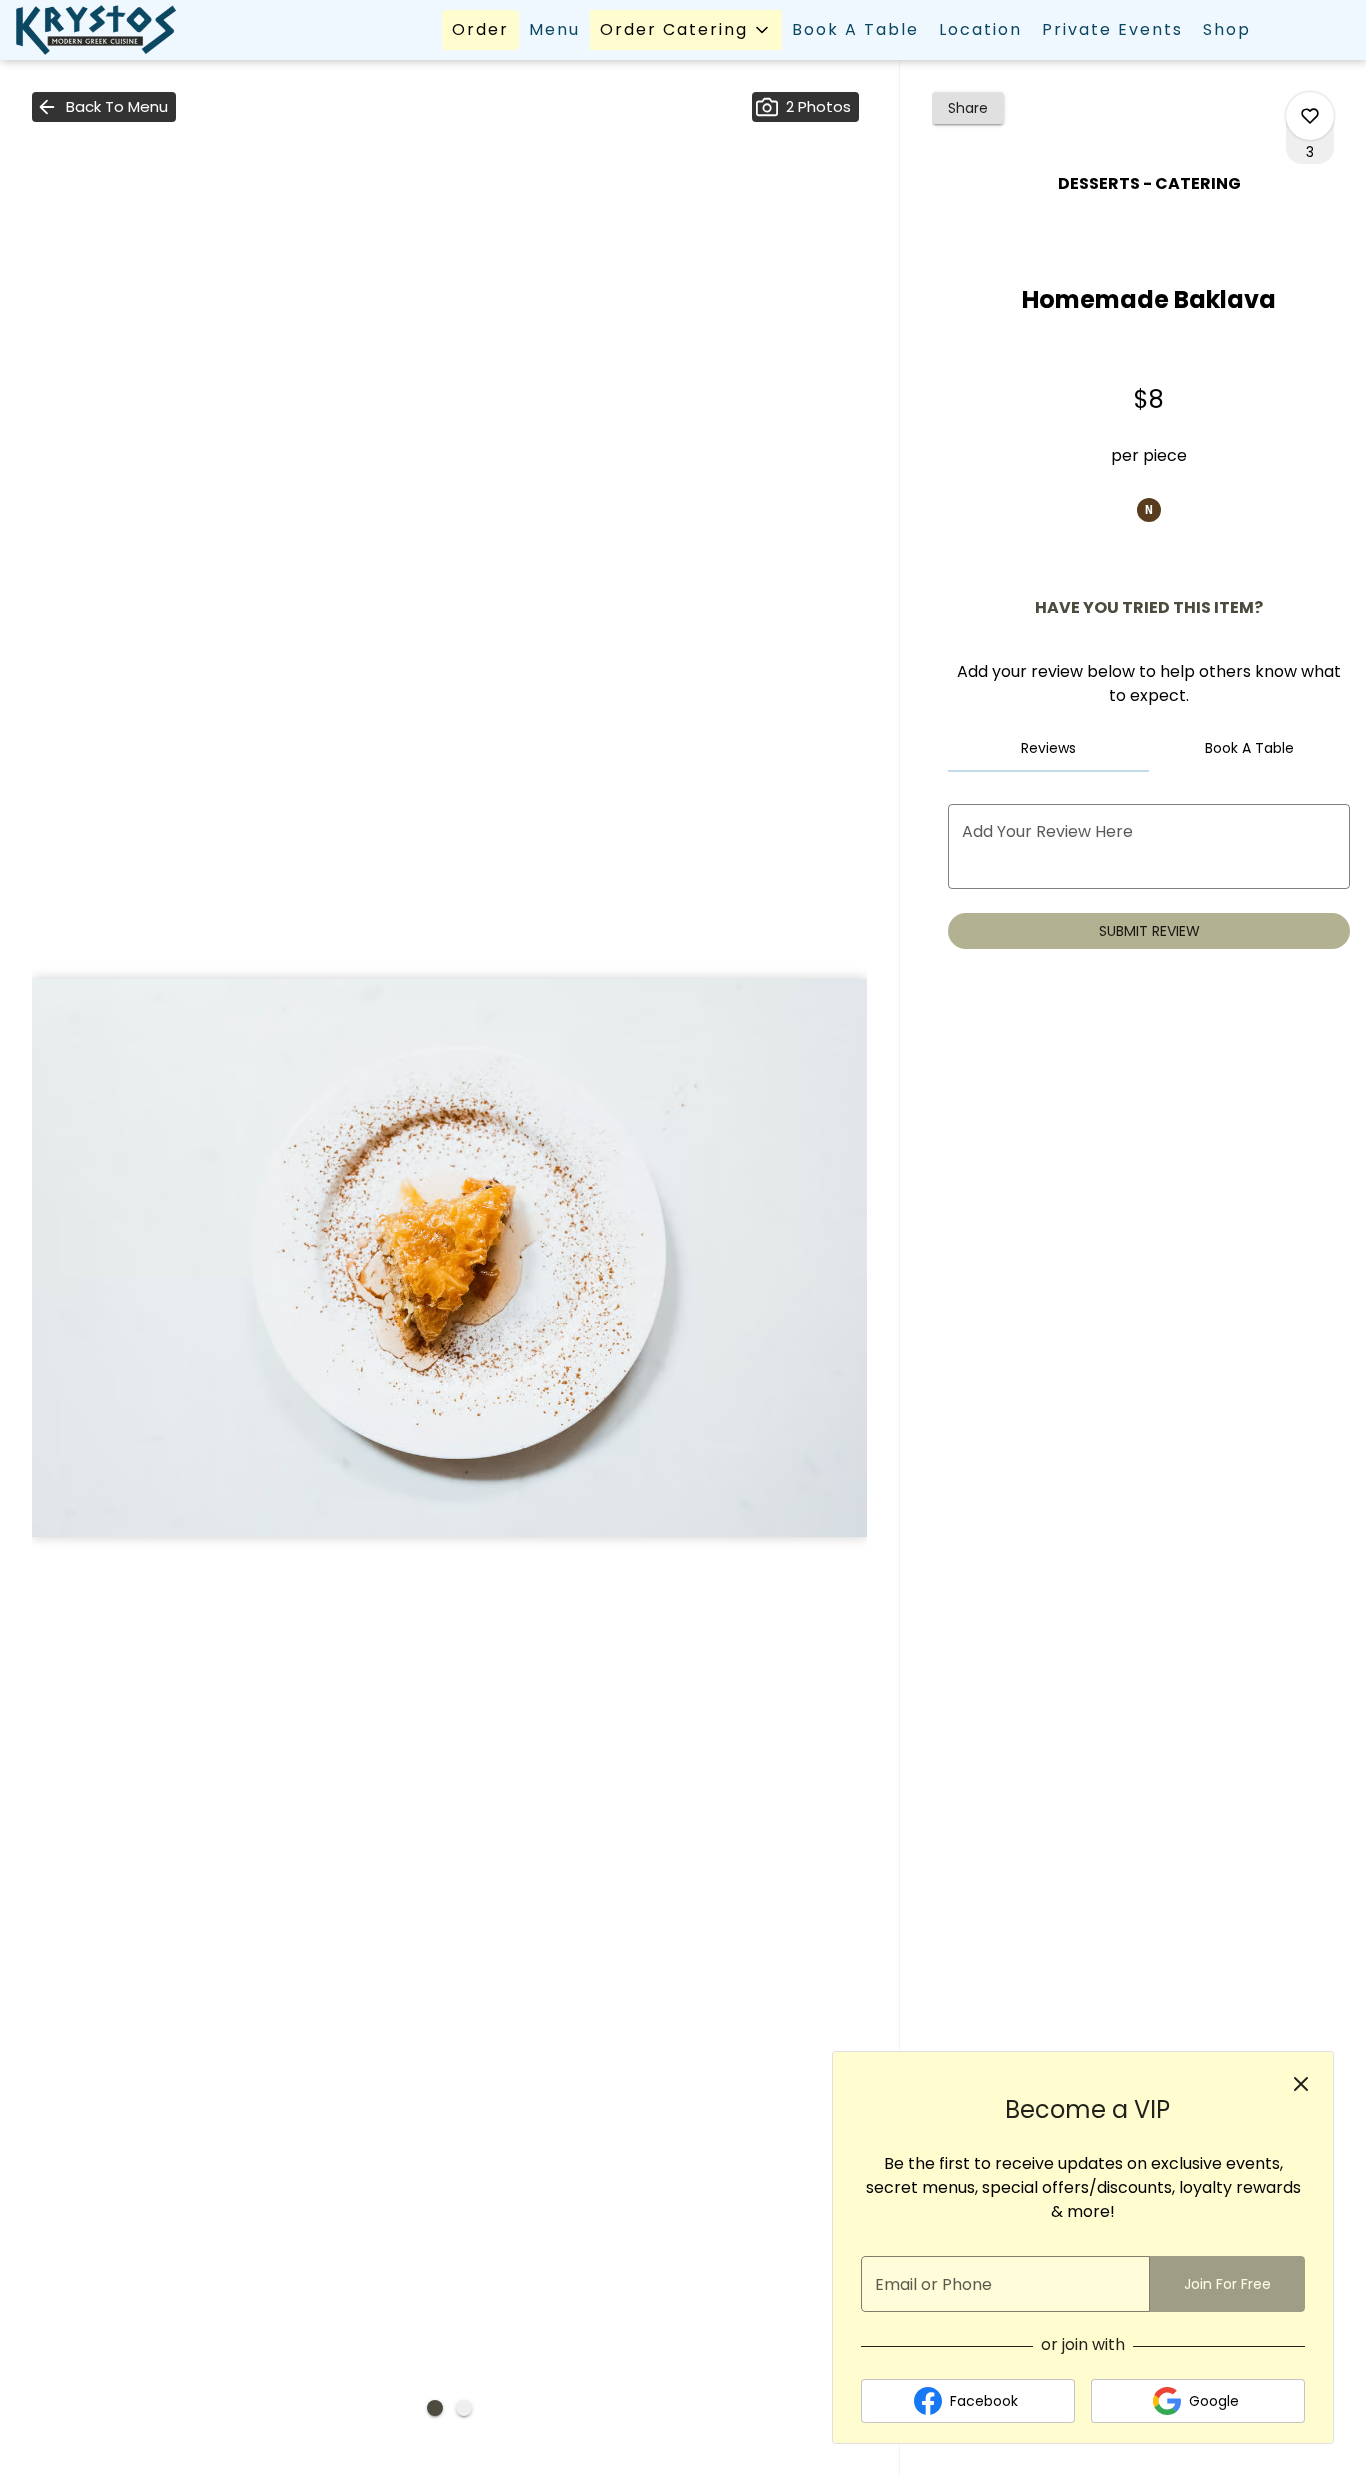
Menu (554, 29)
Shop (1227, 29)
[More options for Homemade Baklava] (1310, 116)
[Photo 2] (464, 2408)
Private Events (1112, 29)
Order (480, 29)
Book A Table (855, 29)
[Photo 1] (435, 2408)
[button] (686, 30)
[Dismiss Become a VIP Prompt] (1301, 2084)
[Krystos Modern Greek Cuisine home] (106, 30)
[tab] (1048, 748)
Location (980, 29)
